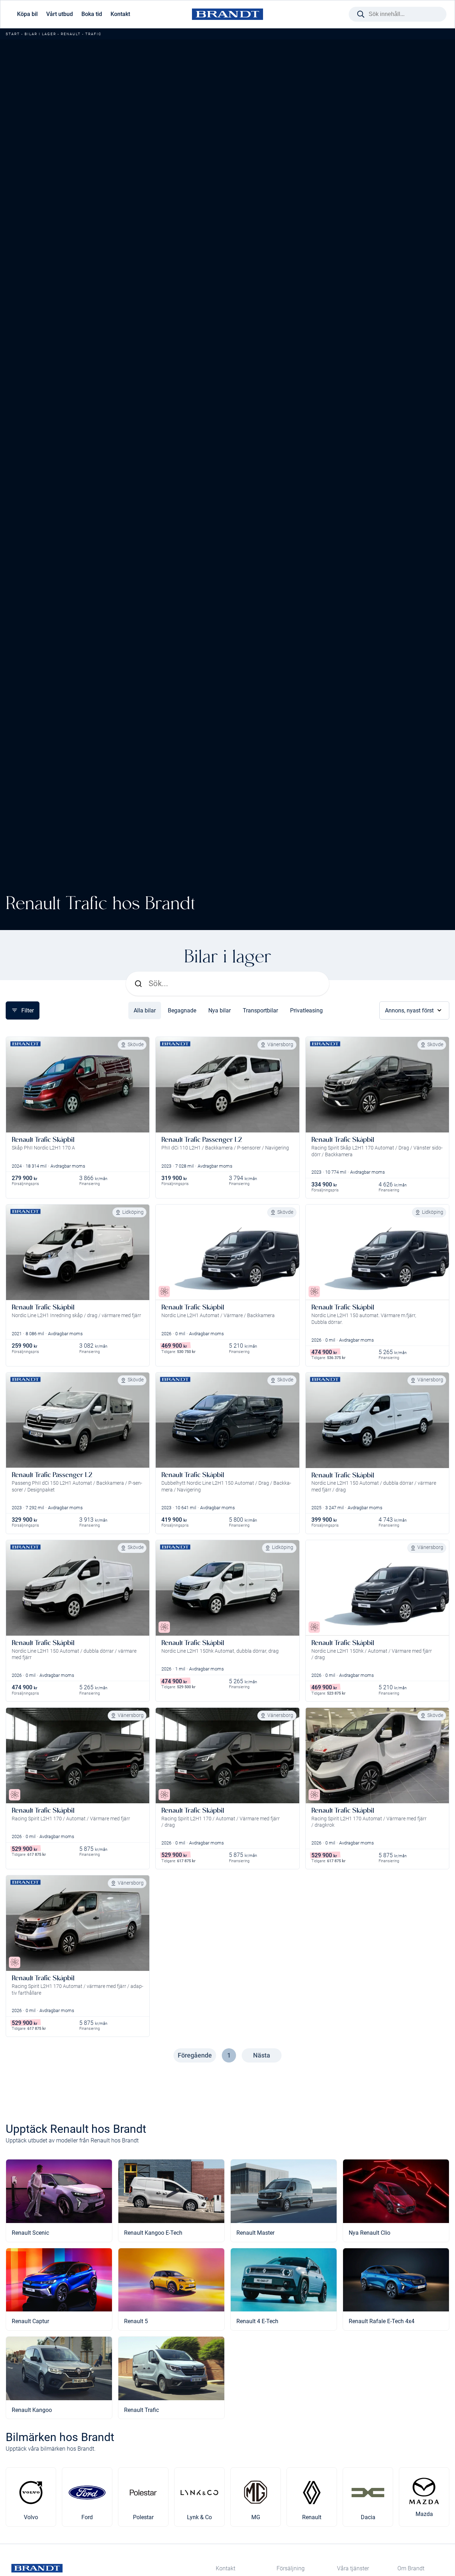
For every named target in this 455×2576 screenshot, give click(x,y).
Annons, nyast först (409, 1010)
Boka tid (92, 14)
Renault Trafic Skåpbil (43, 1139)
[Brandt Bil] (227, 14)
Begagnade (182, 1010)
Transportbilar (260, 1010)
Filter (28, 1010)
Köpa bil (27, 14)
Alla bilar (145, 1010)
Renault (71, 34)
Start (13, 34)
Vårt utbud (60, 14)
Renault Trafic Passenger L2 (202, 1139)
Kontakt (120, 14)
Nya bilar (220, 1010)
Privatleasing (306, 1010)
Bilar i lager (40, 34)
